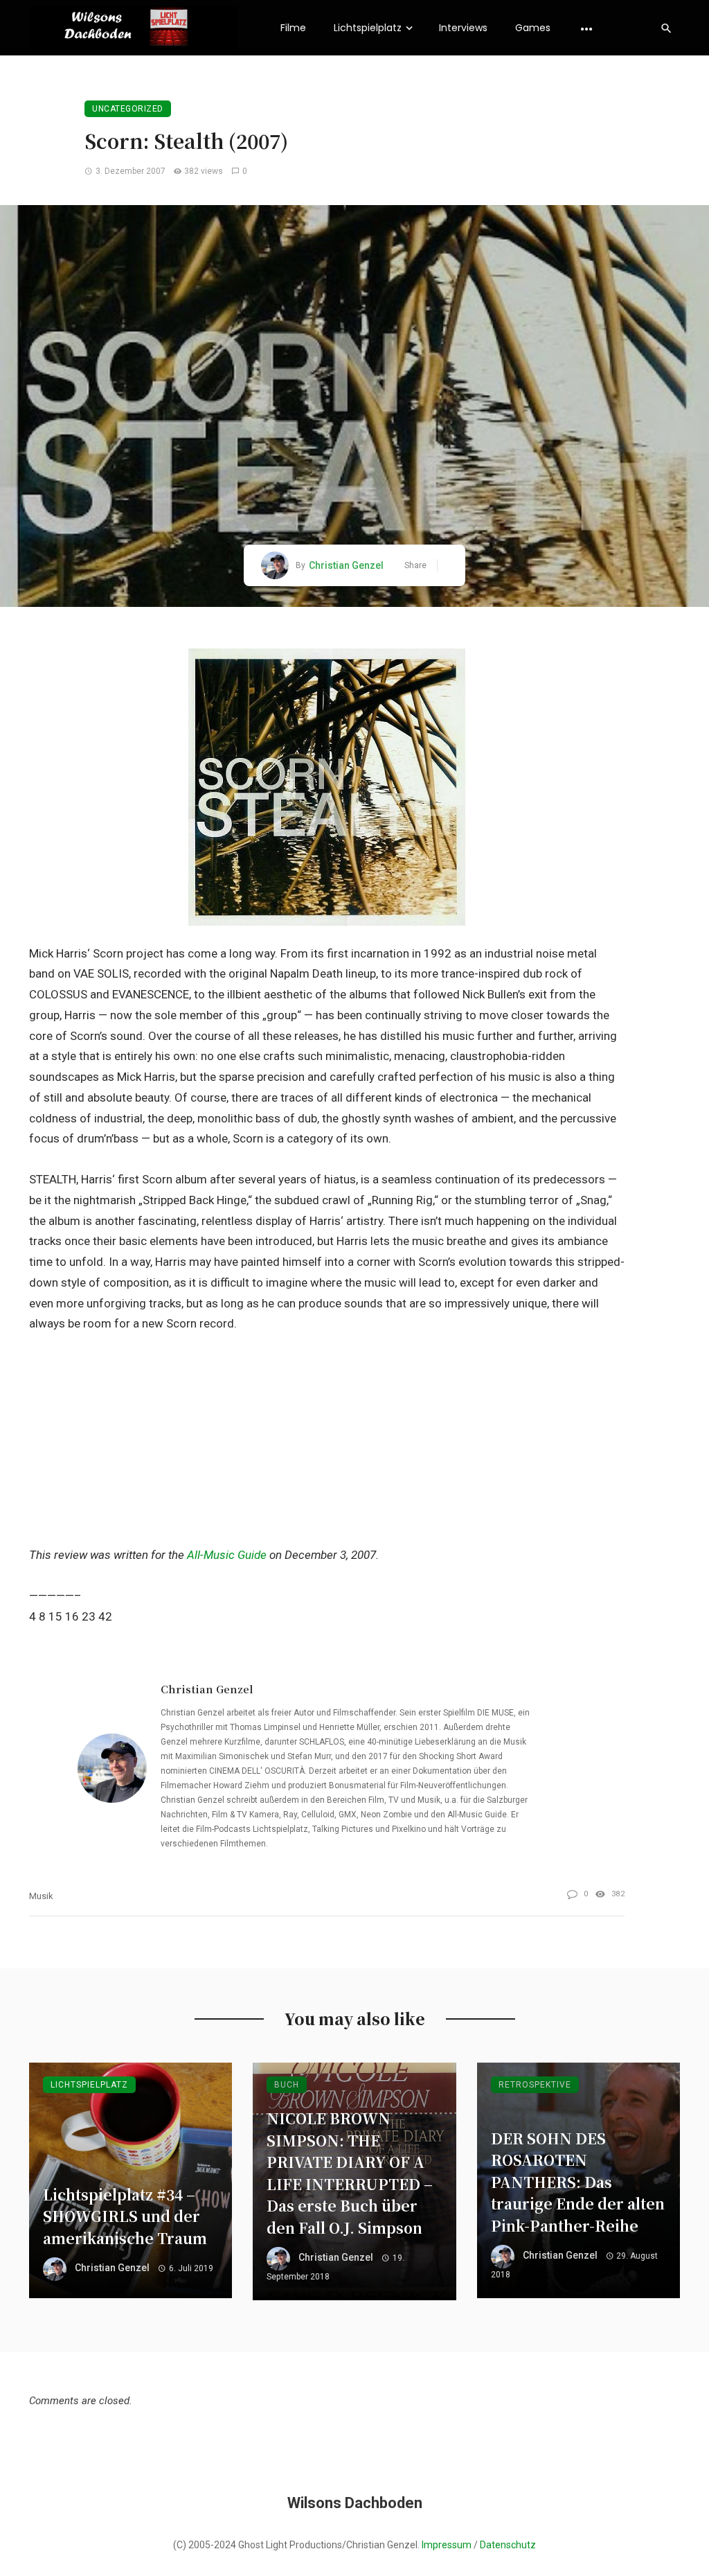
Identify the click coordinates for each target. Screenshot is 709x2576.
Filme (293, 28)
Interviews (463, 28)
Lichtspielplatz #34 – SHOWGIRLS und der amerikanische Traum (125, 2216)
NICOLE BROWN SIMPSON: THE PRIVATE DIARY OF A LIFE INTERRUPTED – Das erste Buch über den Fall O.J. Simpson (350, 2173)
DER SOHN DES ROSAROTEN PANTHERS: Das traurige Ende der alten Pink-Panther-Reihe (578, 2182)
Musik (41, 1896)
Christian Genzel (346, 565)
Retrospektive (535, 2085)
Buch (287, 2085)
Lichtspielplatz (368, 28)
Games (533, 28)
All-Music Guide (227, 1555)
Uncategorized (128, 109)
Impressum (447, 2545)
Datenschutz (508, 2545)
